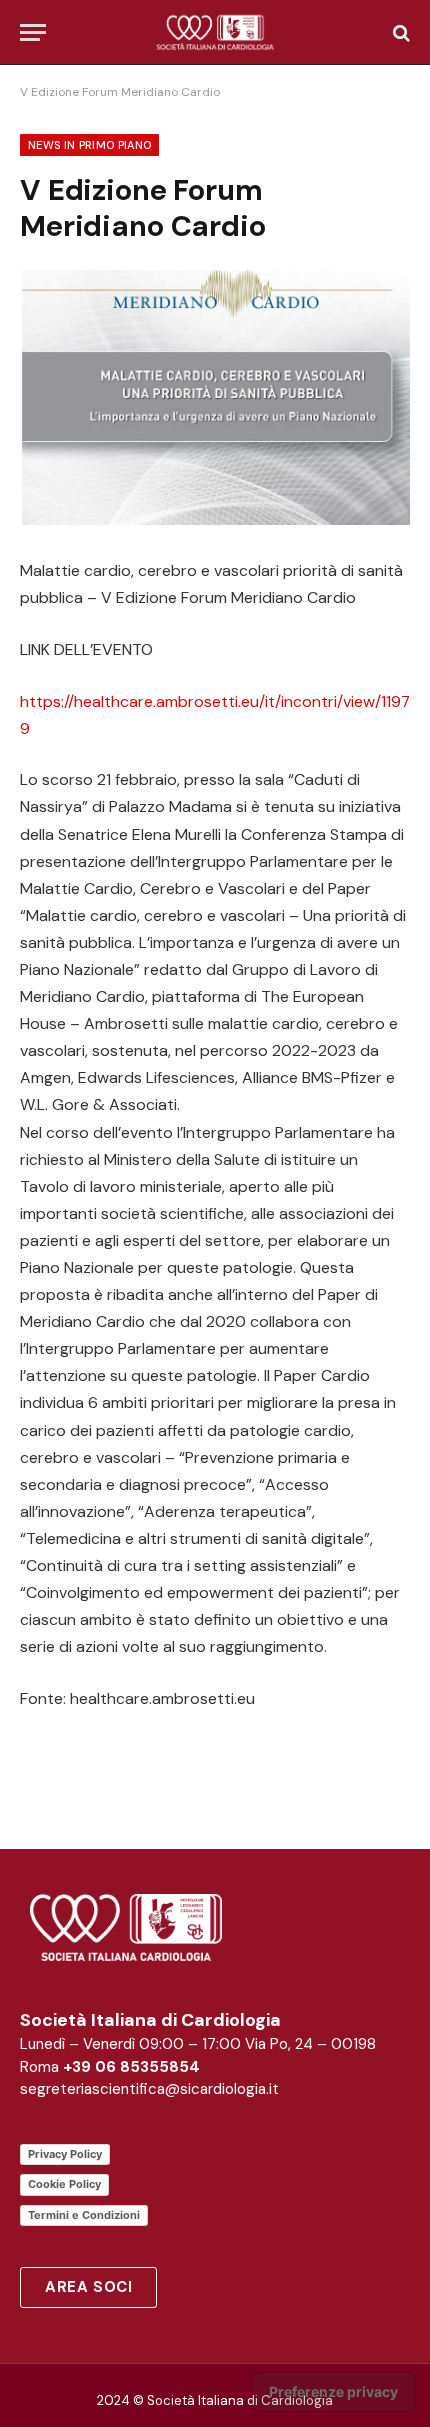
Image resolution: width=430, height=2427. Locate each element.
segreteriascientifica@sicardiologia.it (149, 2089)
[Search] (399, 32)
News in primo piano (89, 145)
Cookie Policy (64, 2184)
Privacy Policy (65, 2154)
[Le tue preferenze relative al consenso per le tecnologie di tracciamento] (333, 2392)
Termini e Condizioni (84, 2215)
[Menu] (33, 32)
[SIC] (215, 32)
